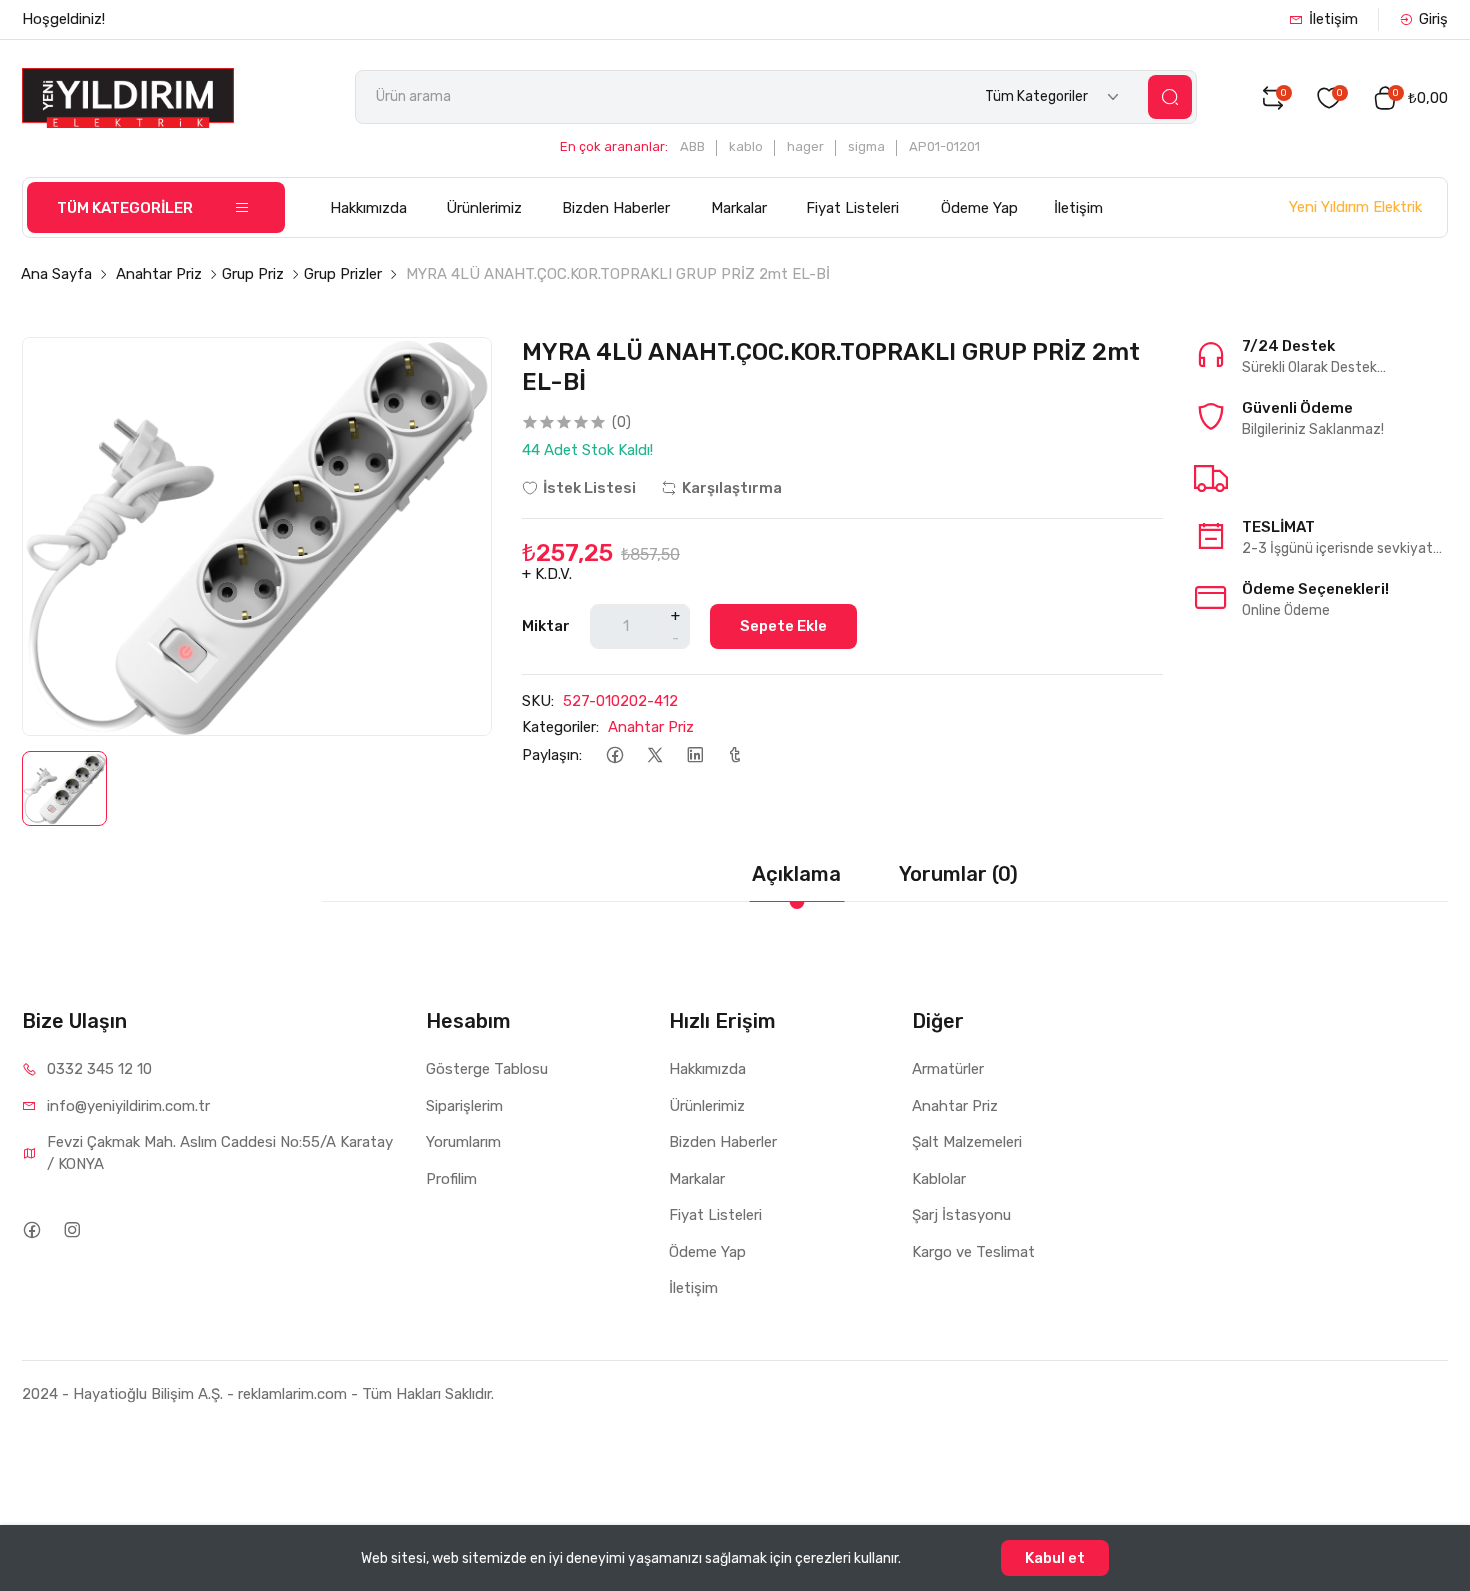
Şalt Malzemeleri (967, 1142)
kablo (746, 146)
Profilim (451, 1179)
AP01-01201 (944, 146)
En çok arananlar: (614, 146)
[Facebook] (614, 755)
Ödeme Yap (979, 208)
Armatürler (948, 1069)
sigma (866, 146)
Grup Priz (253, 274)
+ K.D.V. (547, 574)
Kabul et (1055, 1558)
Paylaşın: (552, 755)
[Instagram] (71, 1229)
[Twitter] (654, 755)
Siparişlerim (464, 1106)
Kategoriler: (560, 727)
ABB (692, 146)
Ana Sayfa (56, 274)
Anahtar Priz (159, 274)
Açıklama (796, 874)
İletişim (1333, 19)
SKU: (538, 701)
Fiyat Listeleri (852, 208)
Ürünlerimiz (484, 208)
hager (805, 146)
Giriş (1433, 19)
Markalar (739, 208)
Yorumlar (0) (958, 874)
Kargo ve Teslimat (973, 1252)
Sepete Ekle (783, 626)
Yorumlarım (463, 1142)
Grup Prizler (343, 274)
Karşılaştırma (732, 488)
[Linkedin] (694, 755)
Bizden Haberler (616, 208)
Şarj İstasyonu (961, 1215)
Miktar (546, 626)
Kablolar (939, 1179)
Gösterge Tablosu (487, 1069)
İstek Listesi (589, 488)
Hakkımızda (368, 208)
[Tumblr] (734, 755)
